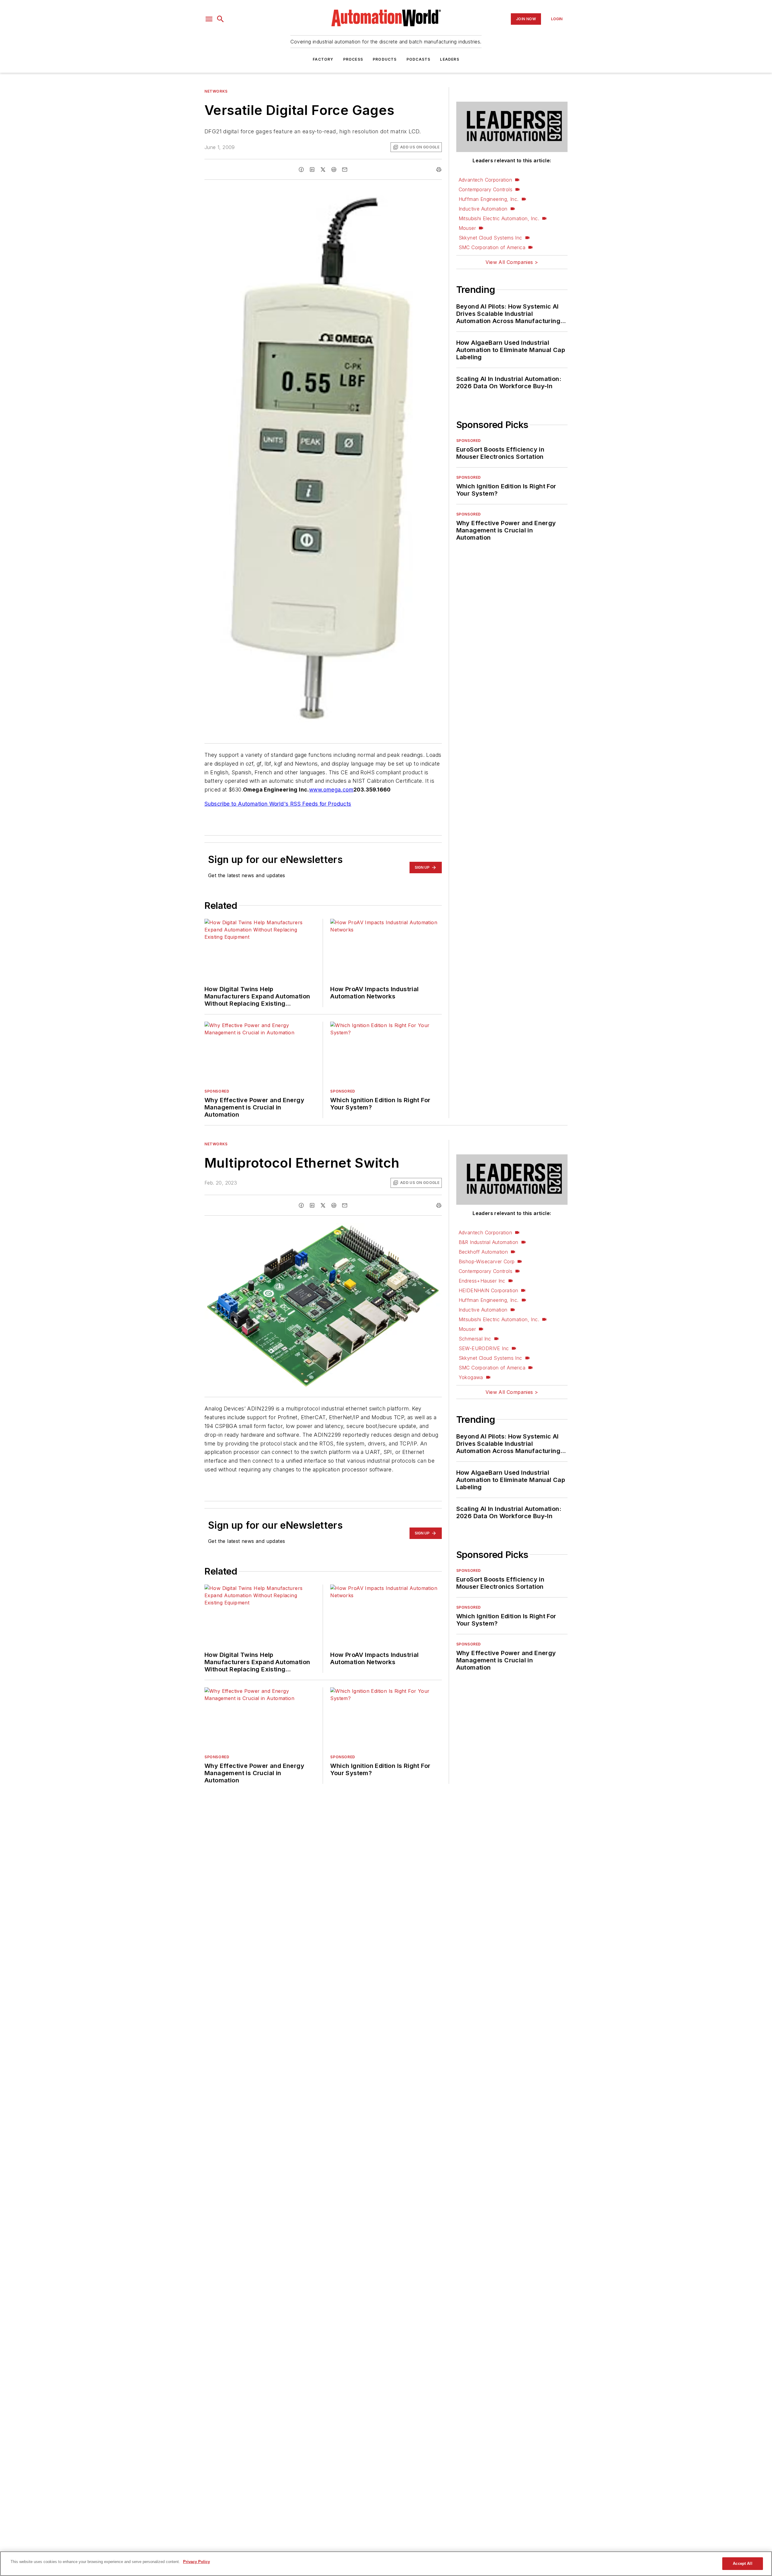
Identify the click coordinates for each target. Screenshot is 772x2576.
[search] (220, 19)
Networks (216, 91)
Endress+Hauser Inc (482, 1281)
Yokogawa (471, 1377)
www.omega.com (331, 790)
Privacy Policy (196, 2562)
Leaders (449, 59)
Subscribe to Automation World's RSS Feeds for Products (278, 804)
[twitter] (323, 170)
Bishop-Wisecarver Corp (487, 1261)
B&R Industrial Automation (489, 1242)
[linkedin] (312, 170)
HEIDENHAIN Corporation (489, 1290)
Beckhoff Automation (483, 1252)
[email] (345, 170)
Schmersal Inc (475, 1339)
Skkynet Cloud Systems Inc (490, 238)
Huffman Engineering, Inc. (489, 199)
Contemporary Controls (486, 189)
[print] (439, 170)
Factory (323, 59)
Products (385, 59)
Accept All (742, 2563)
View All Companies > (512, 262)
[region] (386, 2564)
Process (353, 59)
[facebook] (301, 170)
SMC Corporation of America (492, 247)
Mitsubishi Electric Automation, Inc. (499, 218)
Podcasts (419, 59)
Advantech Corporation (485, 180)
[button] (209, 19)
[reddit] (334, 170)
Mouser (467, 228)
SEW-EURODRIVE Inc (484, 1348)
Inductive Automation (483, 209)
